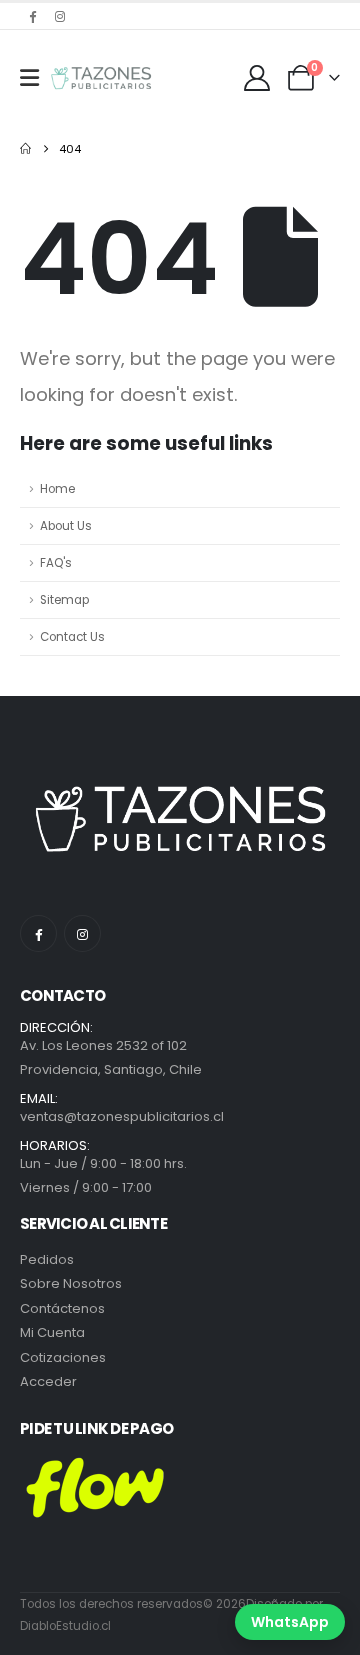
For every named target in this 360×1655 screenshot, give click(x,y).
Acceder (48, 1381)
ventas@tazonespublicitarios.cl (122, 1116)
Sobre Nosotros (71, 1283)
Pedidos (47, 1259)
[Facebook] (32, 16)
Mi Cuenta (52, 1332)
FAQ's (56, 563)
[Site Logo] (101, 78)
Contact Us (72, 637)
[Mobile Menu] (29, 78)
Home (57, 489)
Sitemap (64, 600)
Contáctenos (62, 1308)
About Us (66, 526)
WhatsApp (290, 1622)
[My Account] (257, 78)
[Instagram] (60, 16)
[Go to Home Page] (25, 149)
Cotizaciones (63, 1357)
